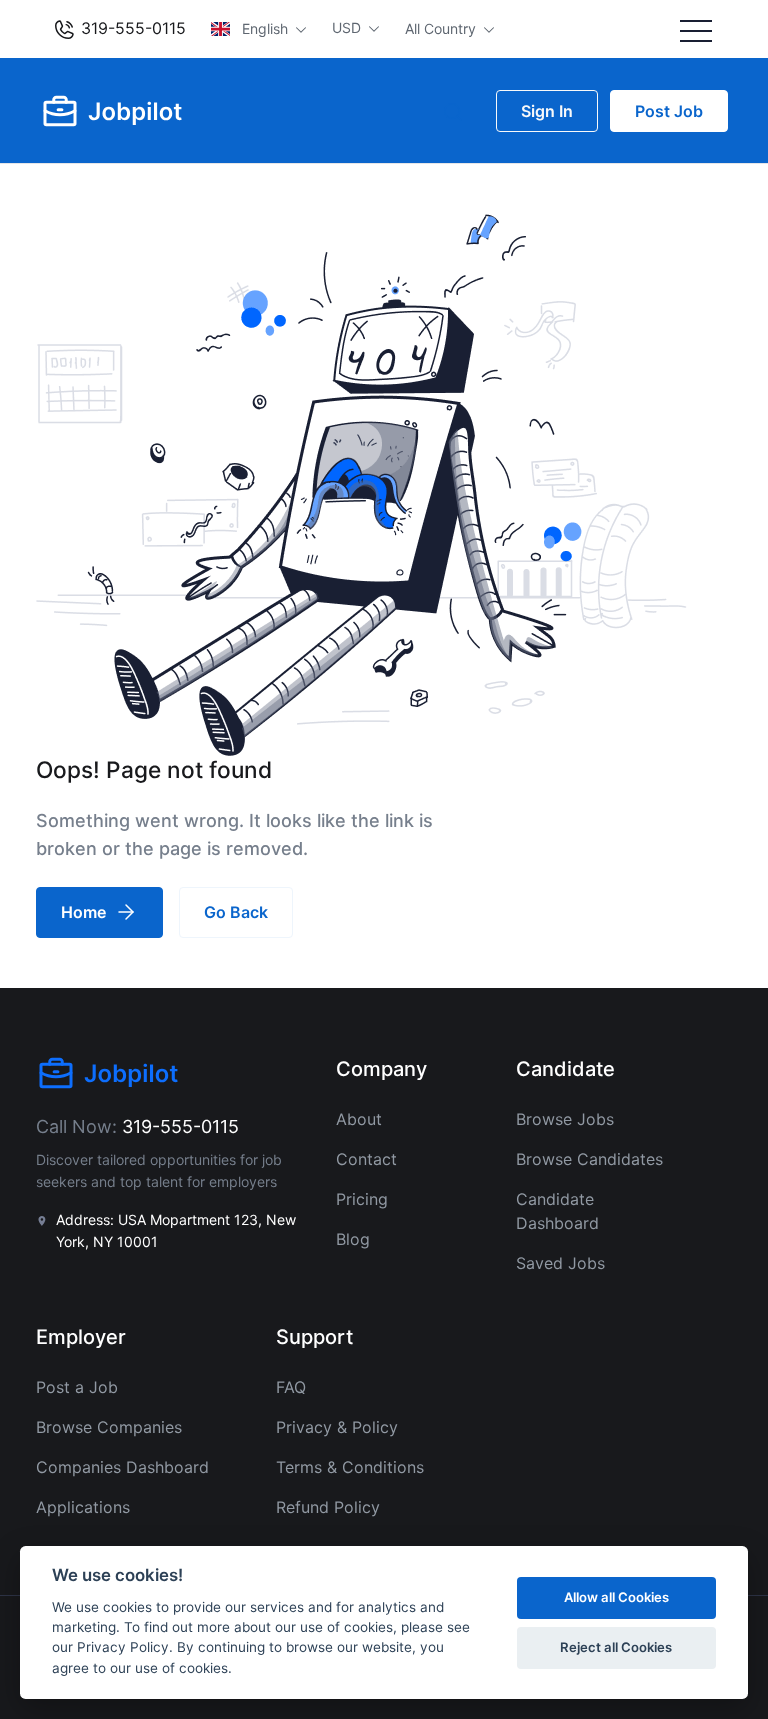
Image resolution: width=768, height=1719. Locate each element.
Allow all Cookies (616, 1597)
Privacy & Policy (337, 1427)
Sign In (547, 111)
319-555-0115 (131, 28)
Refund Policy (328, 1507)
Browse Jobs (565, 1119)
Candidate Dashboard (557, 1211)
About (359, 1119)
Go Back (236, 912)
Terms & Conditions (350, 1467)
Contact (366, 1159)
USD (348, 27)
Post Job (669, 111)
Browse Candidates (589, 1159)
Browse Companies (109, 1427)
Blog (353, 1239)
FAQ (291, 1387)
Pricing (362, 1199)
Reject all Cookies (616, 1647)
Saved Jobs (560, 1263)
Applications (83, 1507)
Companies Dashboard (122, 1467)
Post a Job (77, 1387)
